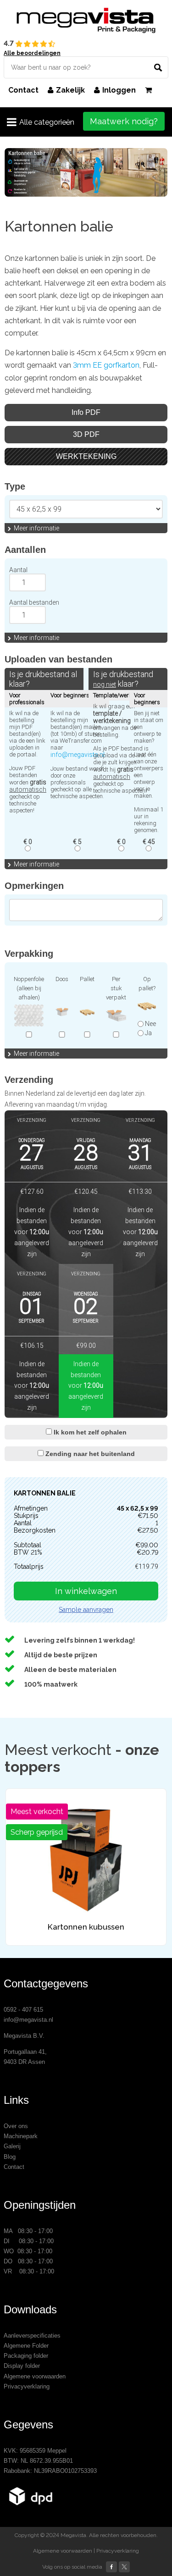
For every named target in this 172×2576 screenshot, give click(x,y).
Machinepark (21, 2136)
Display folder (22, 2366)
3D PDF (86, 434)
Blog (10, 2157)
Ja (148, 1033)
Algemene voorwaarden (35, 2376)
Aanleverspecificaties (32, 2336)
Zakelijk (70, 90)
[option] (86, 172)
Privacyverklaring (27, 2386)
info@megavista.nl (78, 755)
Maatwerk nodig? (124, 121)
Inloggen (119, 90)
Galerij (12, 2146)
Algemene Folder (26, 2346)
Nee (150, 1024)
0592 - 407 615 (23, 2010)
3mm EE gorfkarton (106, 365)
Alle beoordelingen (32, 53)
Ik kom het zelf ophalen (89, 1432)
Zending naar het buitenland (89, 1454)
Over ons (16, 2126)
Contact (23, 90)
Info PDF (86, 412)
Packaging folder (26, 2356)
